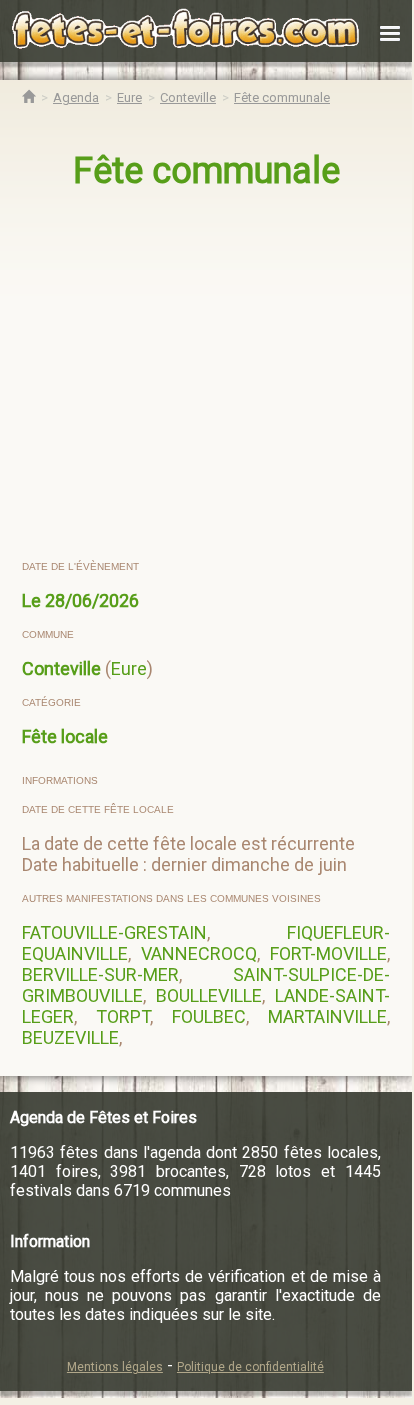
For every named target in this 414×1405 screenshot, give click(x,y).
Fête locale (65, 736)
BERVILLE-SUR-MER (100, 974)
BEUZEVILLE (70, 1037)
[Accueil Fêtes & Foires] (28, 97)
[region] (208, 376)
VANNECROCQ (199, 953)
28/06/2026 (92, 600)
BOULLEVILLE (209, 995)
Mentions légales (115, 1367)
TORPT (123, 1016)
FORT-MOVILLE (328, 953)
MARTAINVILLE (327, 1016)
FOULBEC (209, 1016)
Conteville (61, 668)
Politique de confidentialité (250, 1367)
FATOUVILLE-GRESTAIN (114, 932)
